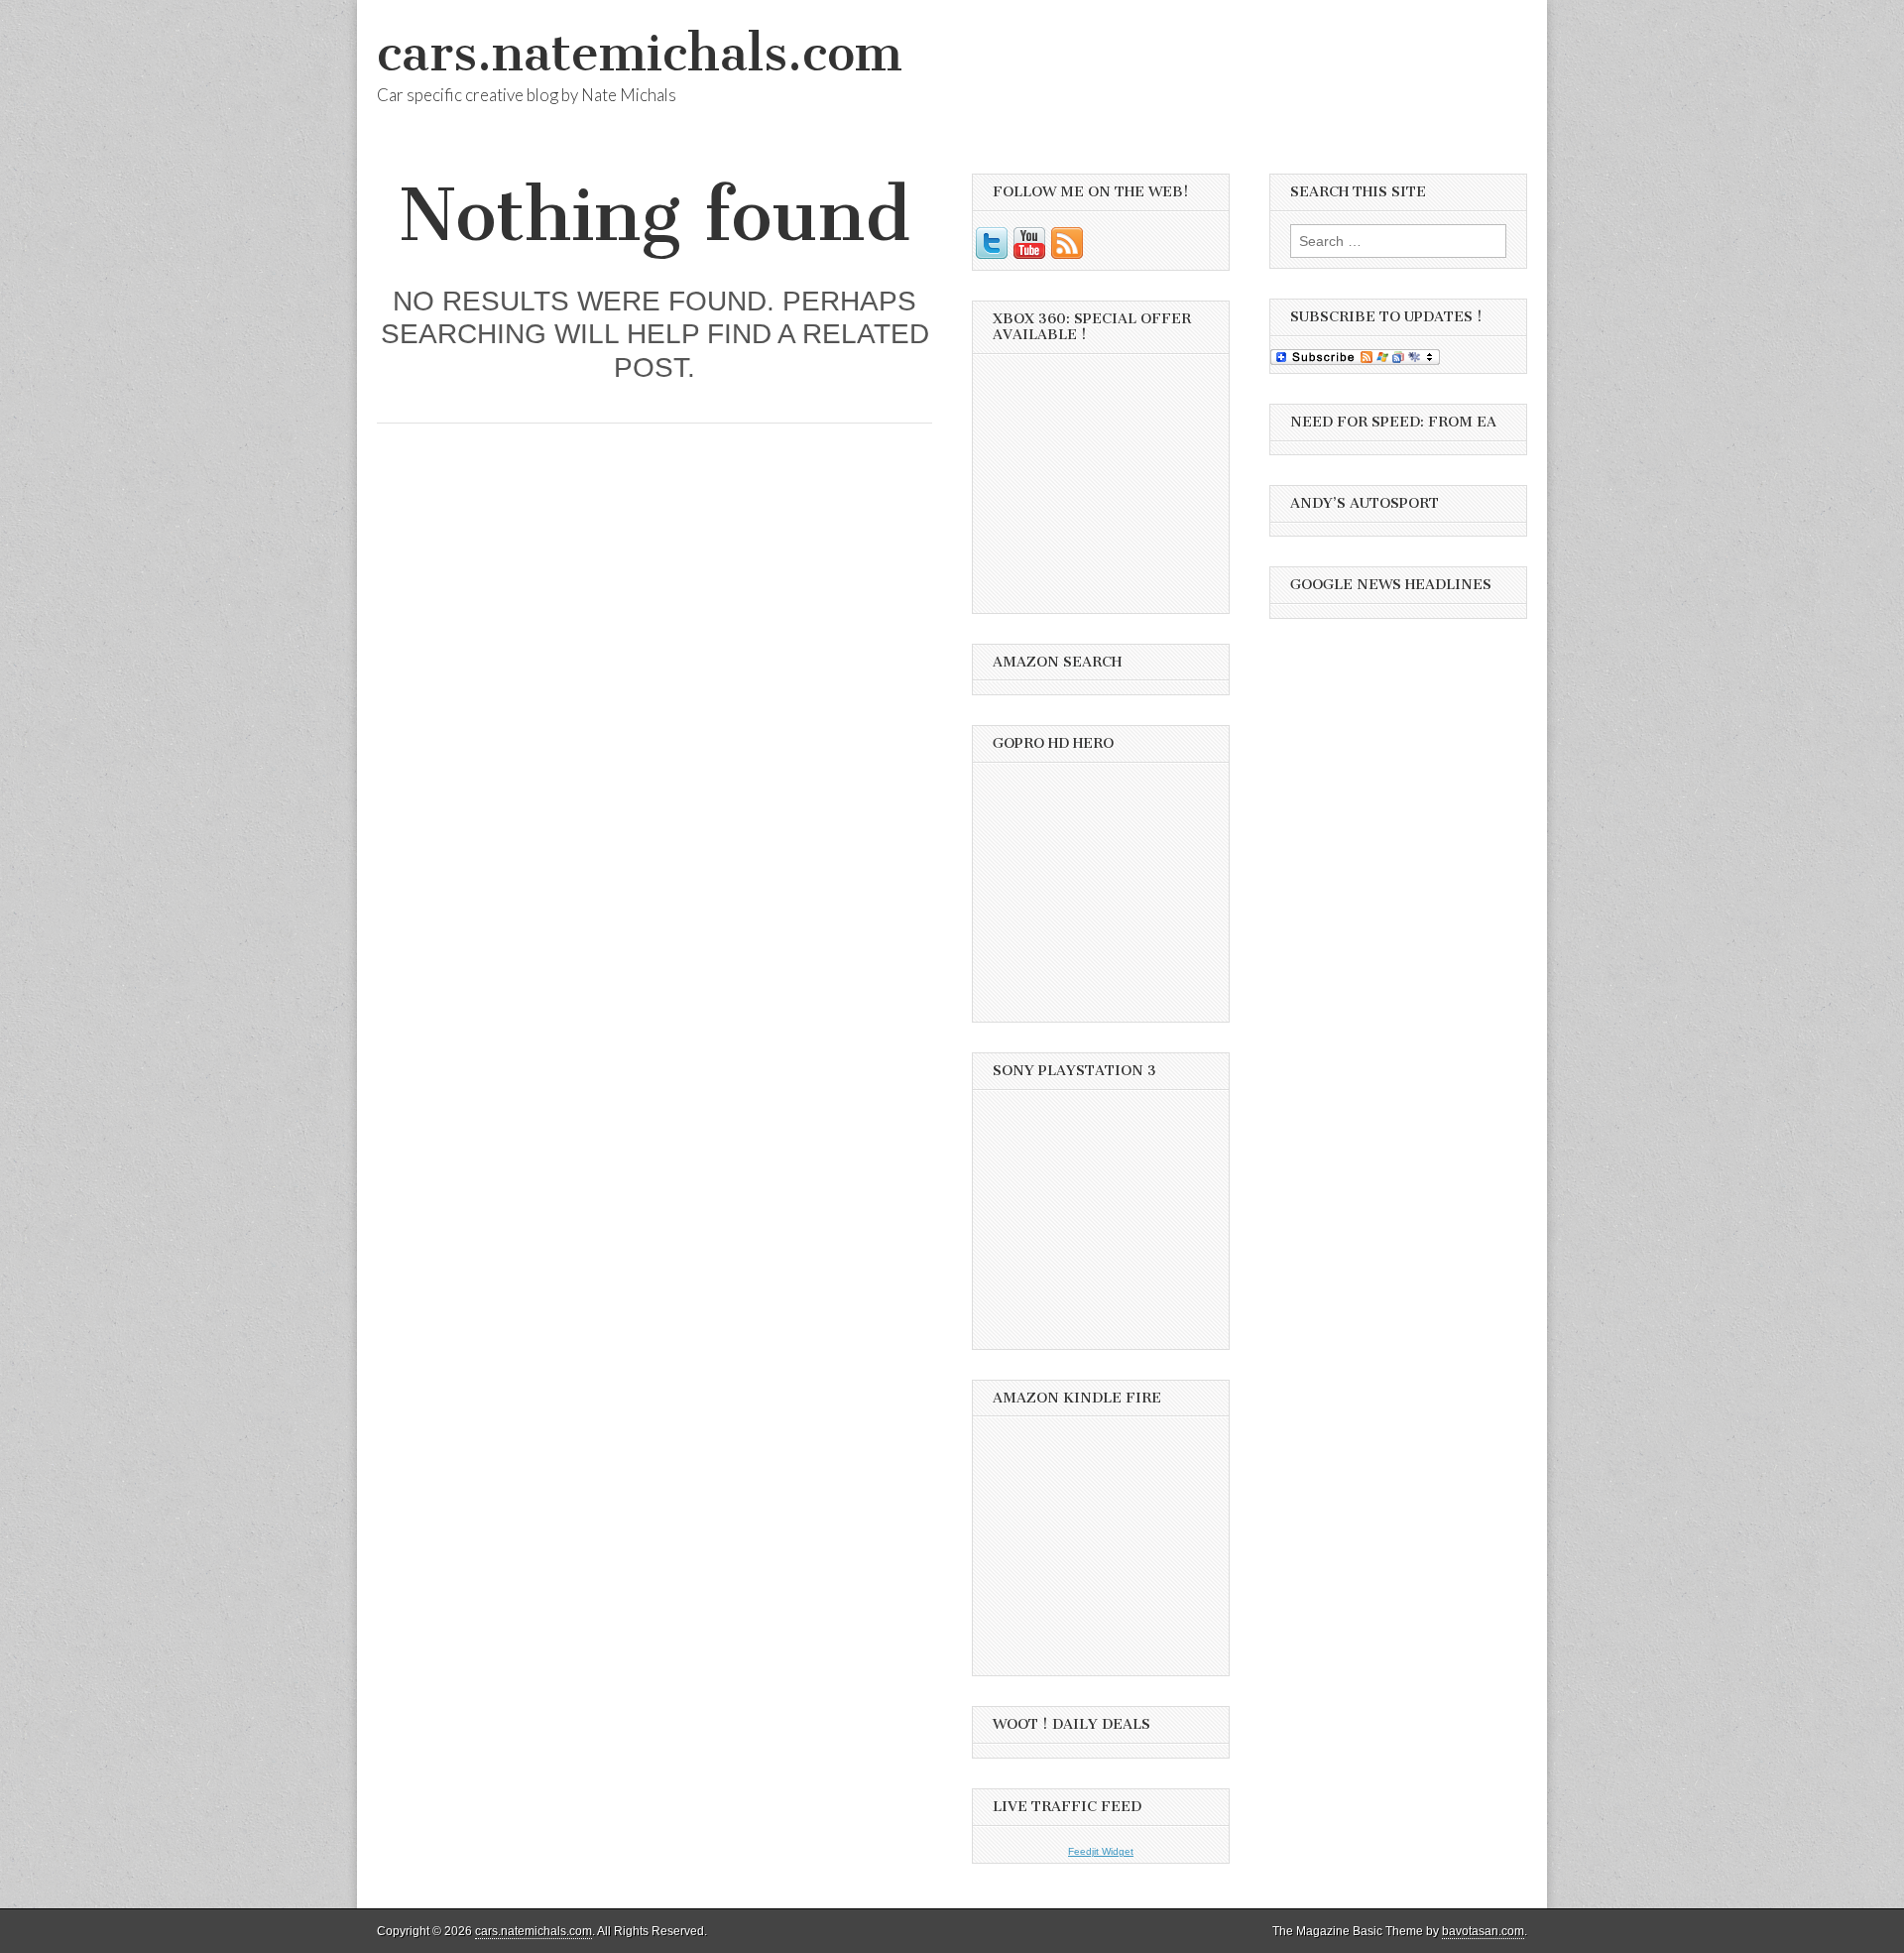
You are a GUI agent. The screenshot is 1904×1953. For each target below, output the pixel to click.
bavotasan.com (1483, 1931)
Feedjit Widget (1101, 1851)
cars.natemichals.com (640, 53)
